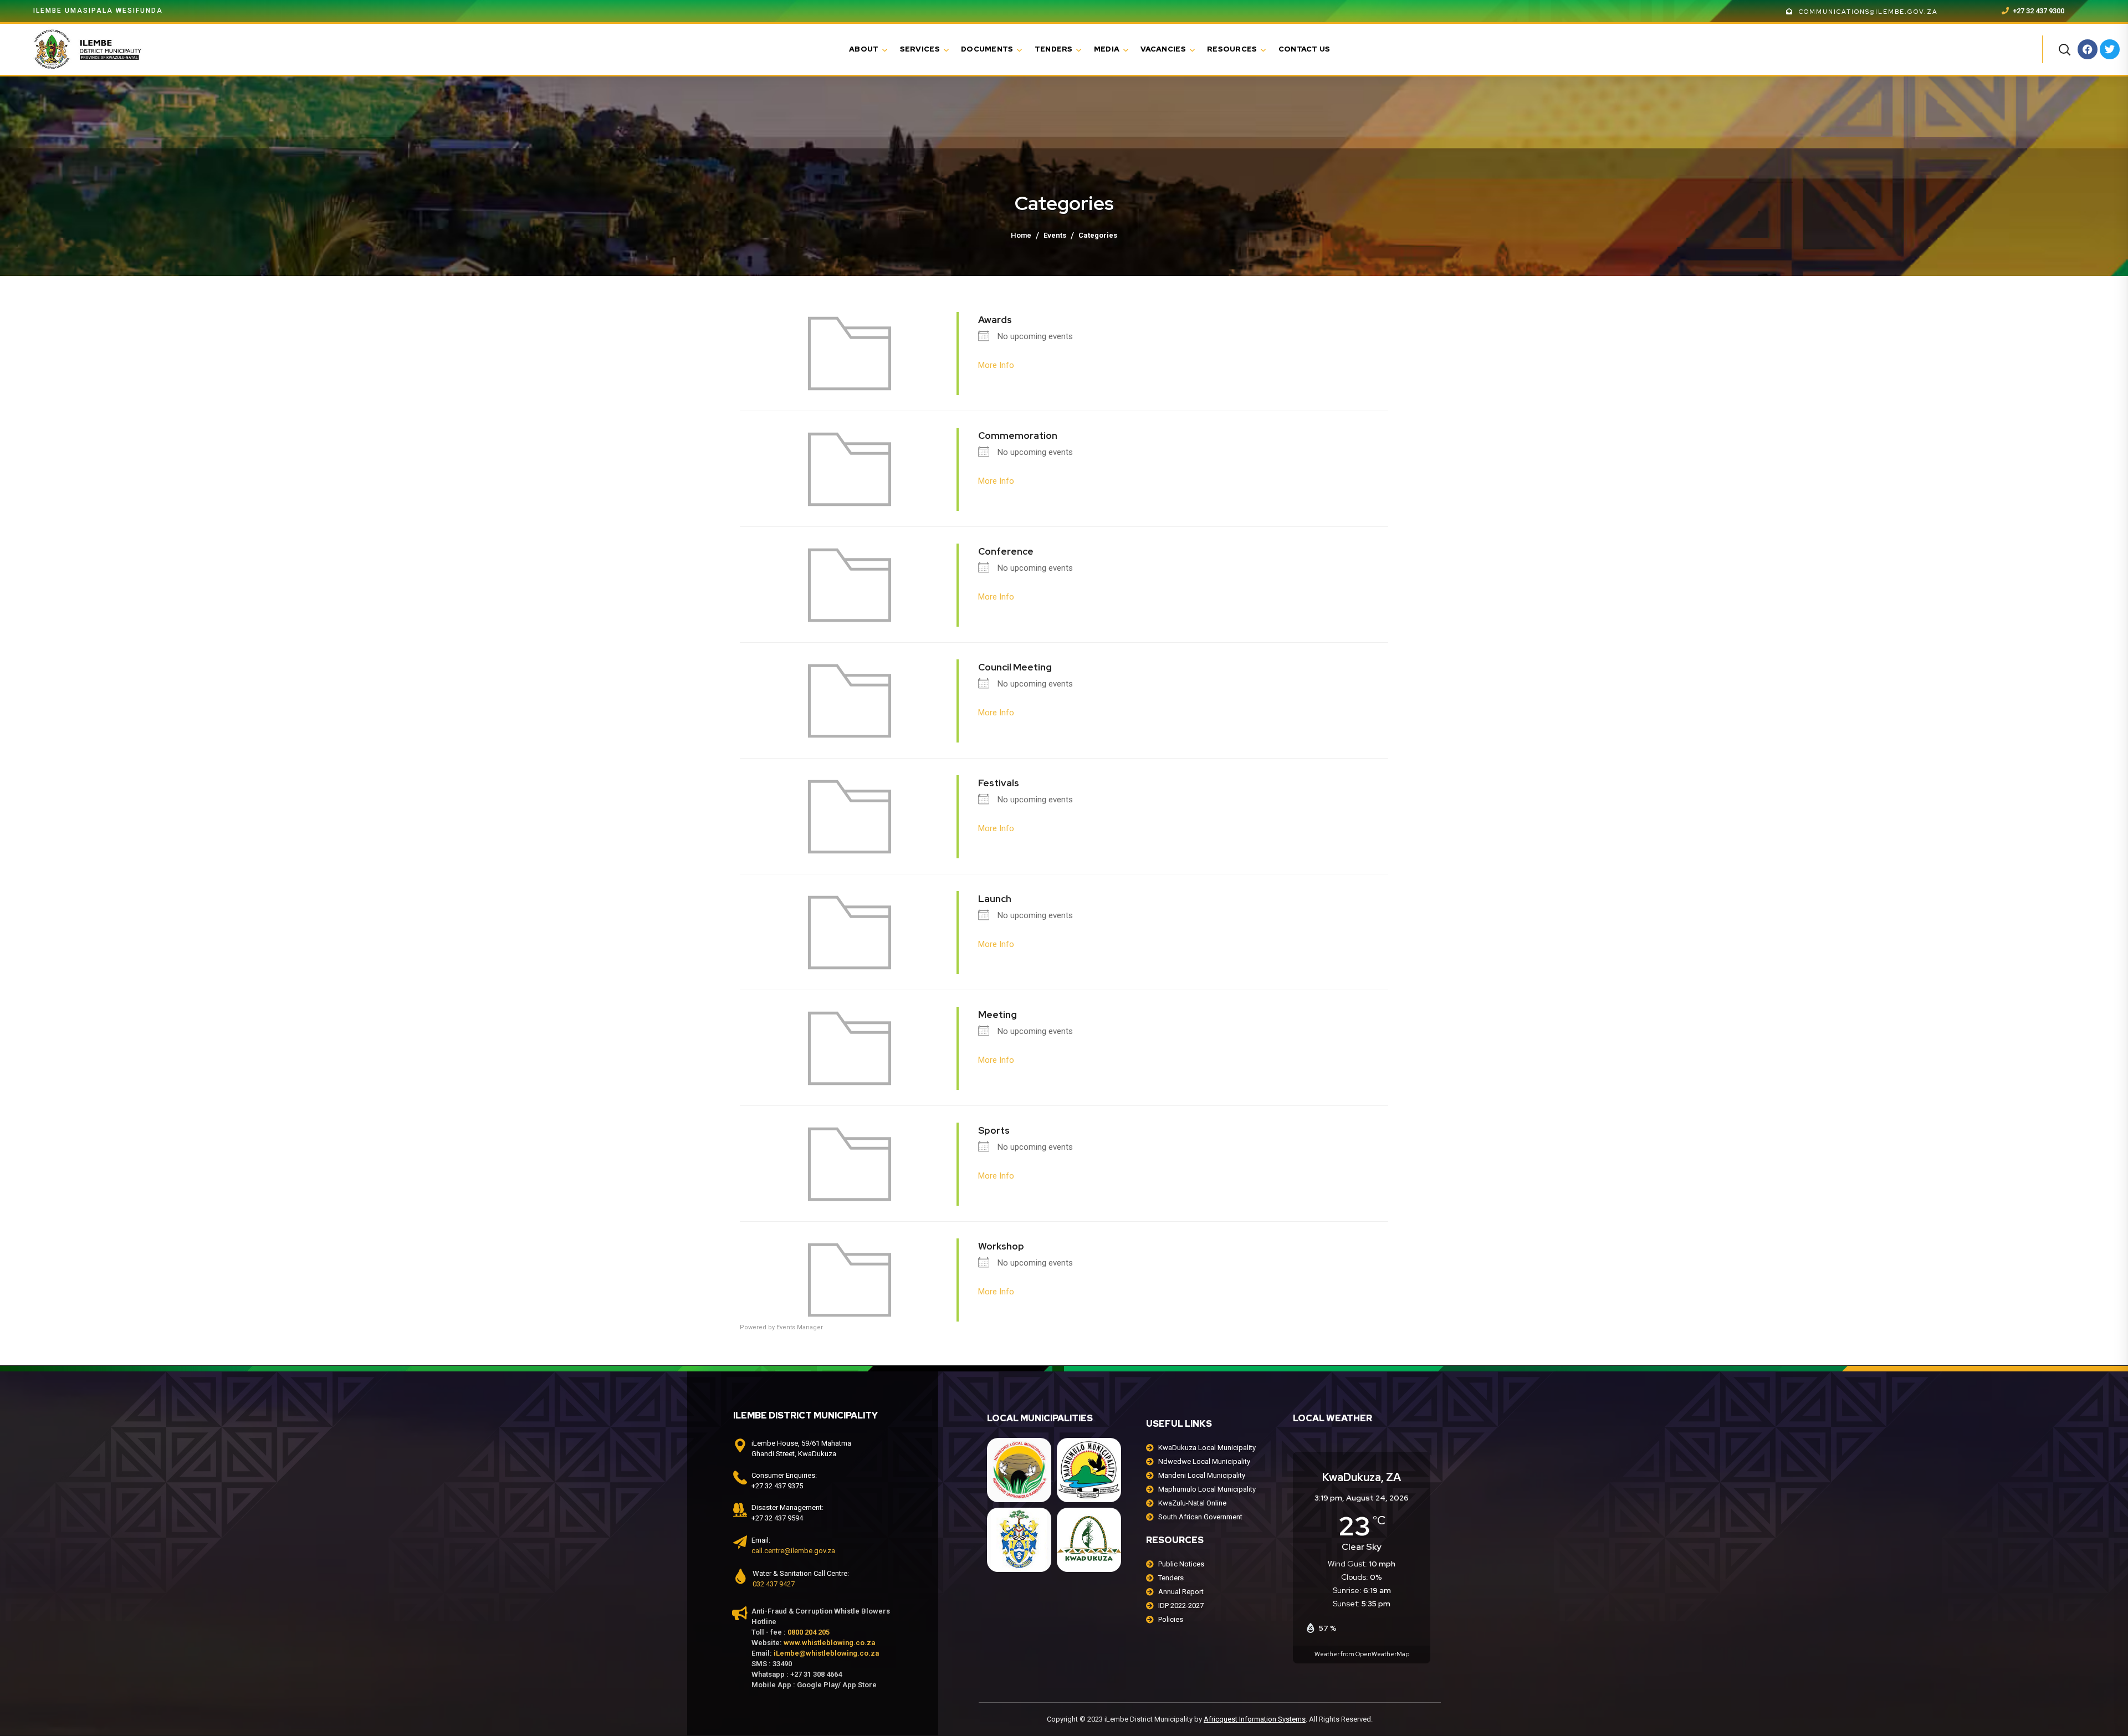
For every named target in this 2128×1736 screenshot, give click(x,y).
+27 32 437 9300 (2038, 11)
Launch (995, 899)
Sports (994, 1130)
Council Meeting (1015, 667)
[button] (2064, 49)
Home (1021, 235)
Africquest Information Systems (1255, 1719)
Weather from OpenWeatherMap (1362, 1654)
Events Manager (800, 1327)
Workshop (1001, 1246)
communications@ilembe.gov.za (1868, 12)
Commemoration (1018, 436)
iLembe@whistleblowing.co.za (826, 1653)
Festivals (999, 783)
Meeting (997, 1015)
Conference (1006, 551)
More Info (996, 365)
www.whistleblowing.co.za (829, 1643)
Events (1055, 235)
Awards (995, 320)
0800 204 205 (809, 1632)
